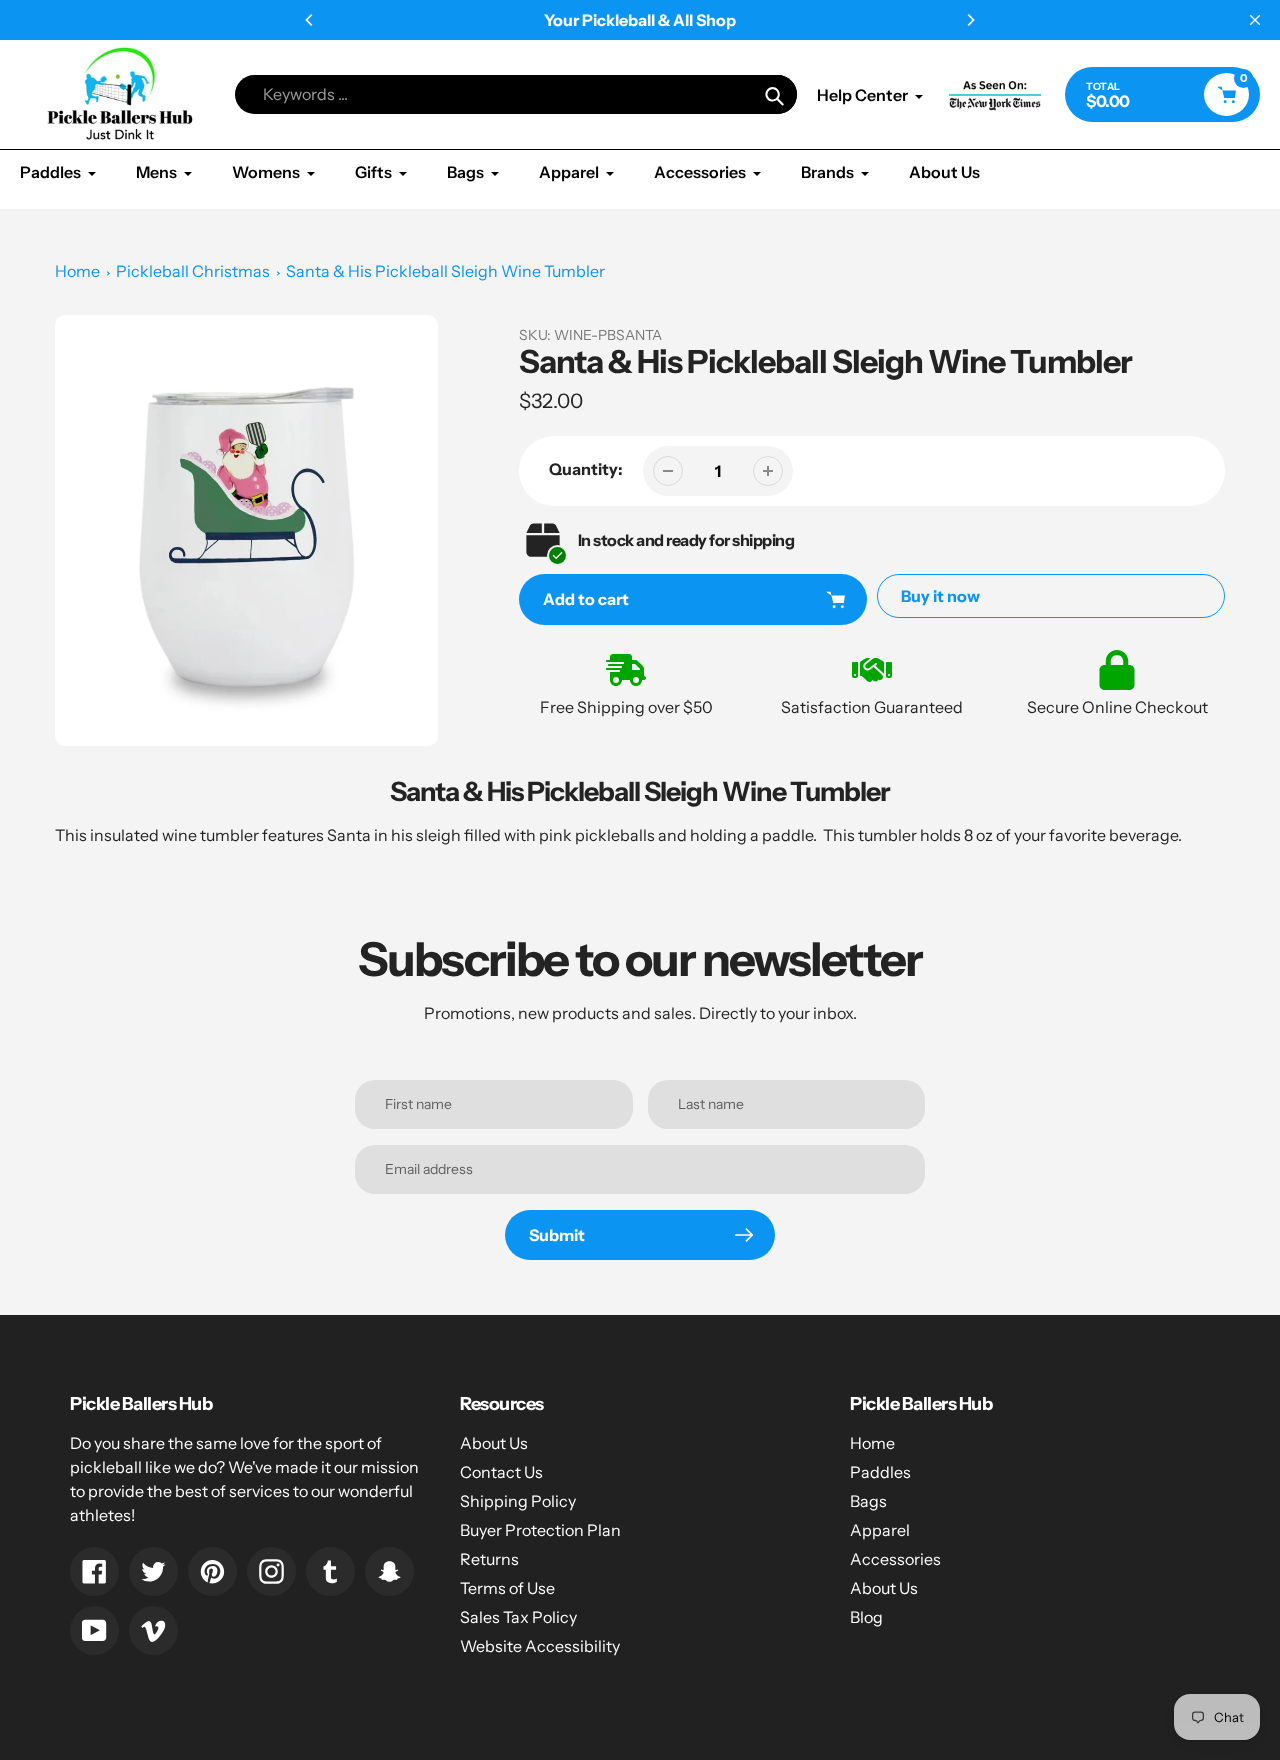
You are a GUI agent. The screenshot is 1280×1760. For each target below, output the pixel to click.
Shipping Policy (518, 1501)
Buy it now (940, 596)
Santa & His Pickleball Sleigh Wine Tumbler (445, 271)
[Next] (970, 20)
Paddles (880, 1472)
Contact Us (501, 1472)
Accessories (895, 1559)
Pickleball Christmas (193, 271)
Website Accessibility (540, 1646)
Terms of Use (507, 1588)
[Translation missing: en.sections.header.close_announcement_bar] (1255, 20)
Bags (868, 1501)
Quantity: (586, 469)
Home (77, 271)
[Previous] (310, 20)
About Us (494, 1443)
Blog (866, 1617)
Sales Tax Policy (518, 1617)
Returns (489, 1559)
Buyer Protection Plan (540, 1530)
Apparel (880, 1530)
